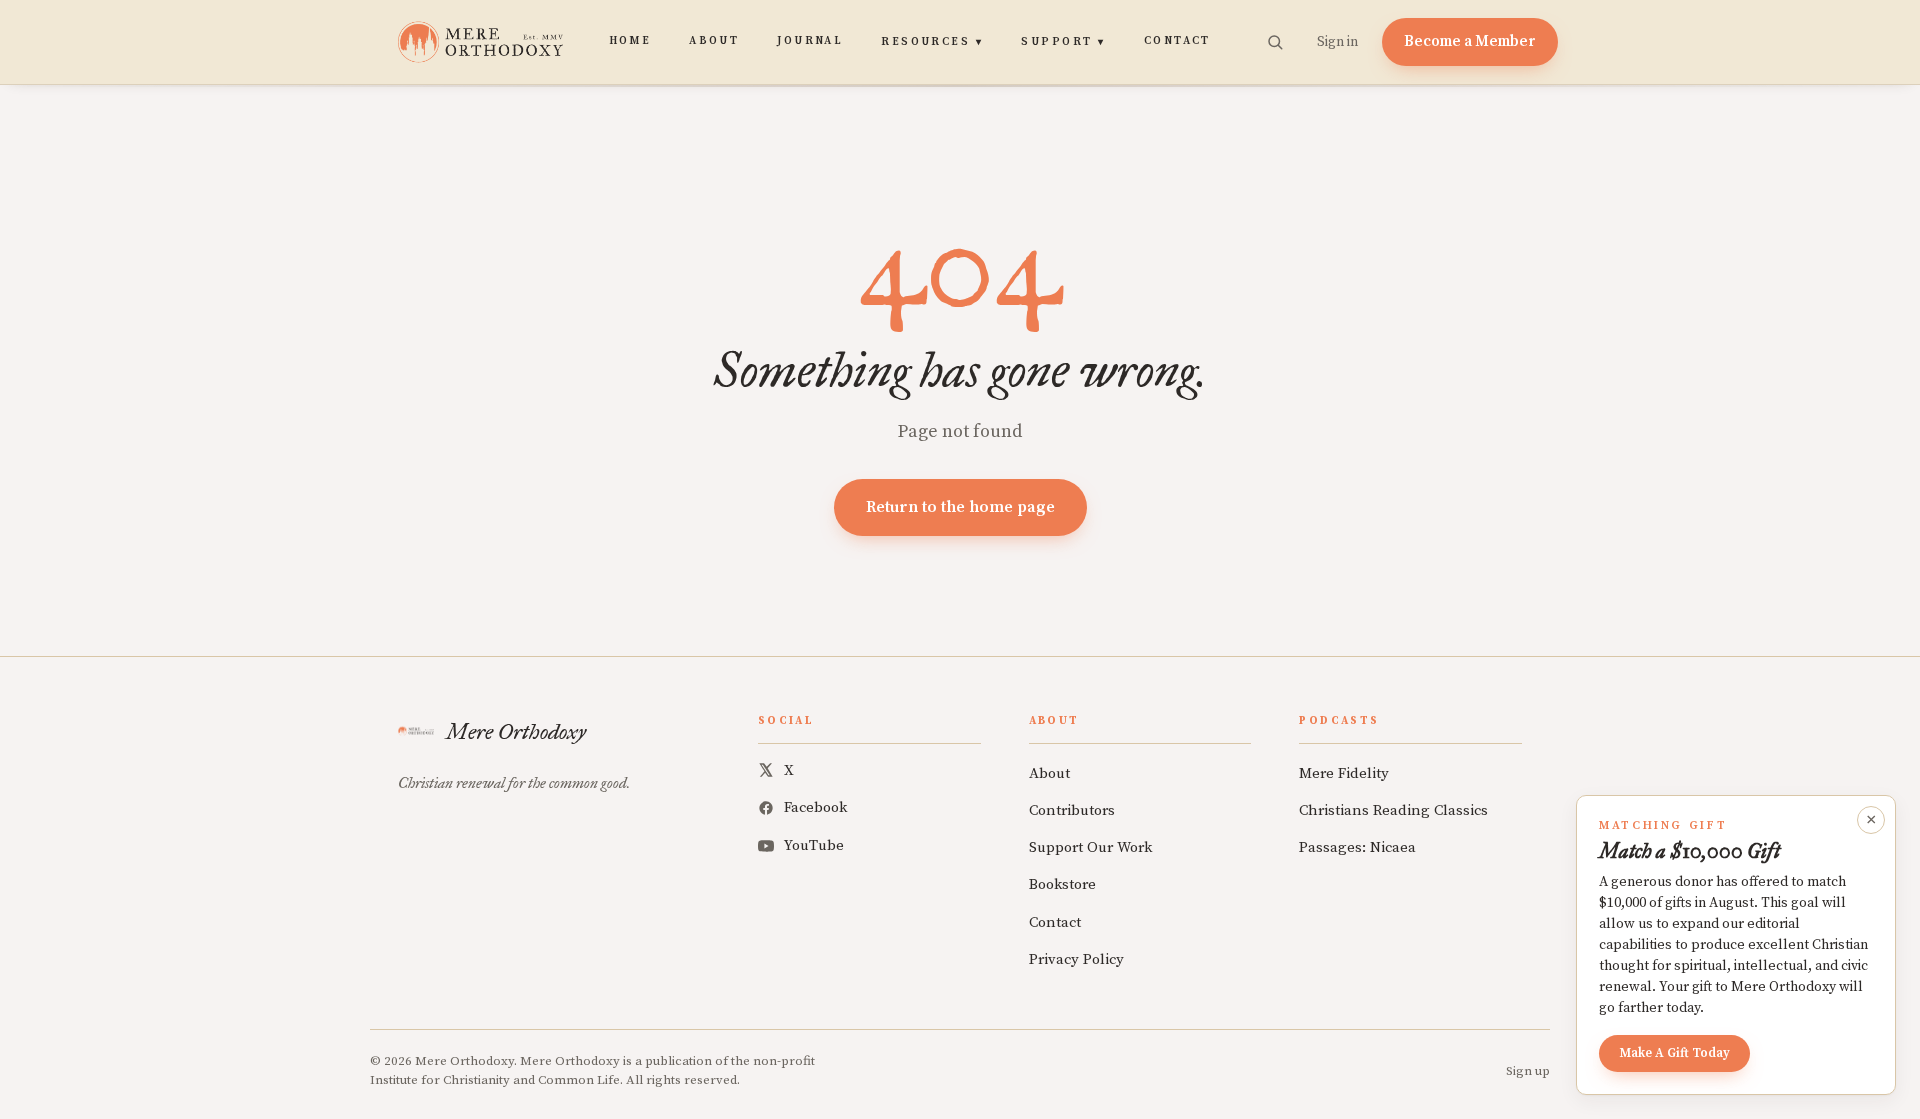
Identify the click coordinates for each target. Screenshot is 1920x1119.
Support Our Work (1090, 847)
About (714, 41)
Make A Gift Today (1674, 1053)
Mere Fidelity (1344, 773)
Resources (932, 42)
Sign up (1528, 1071)
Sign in (1337, 42)
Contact (1177, 41)
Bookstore (1062, 884)
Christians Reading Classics (1393, 810)
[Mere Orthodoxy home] (480, 42)
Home (630, 41)
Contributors (1072, 810)
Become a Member (1470, 41)
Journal (810, 41)
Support (1063, 42)
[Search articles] (1275, 42)
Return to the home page (960, 507)
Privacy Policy (1076, 959)
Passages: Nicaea (1357, 847)
